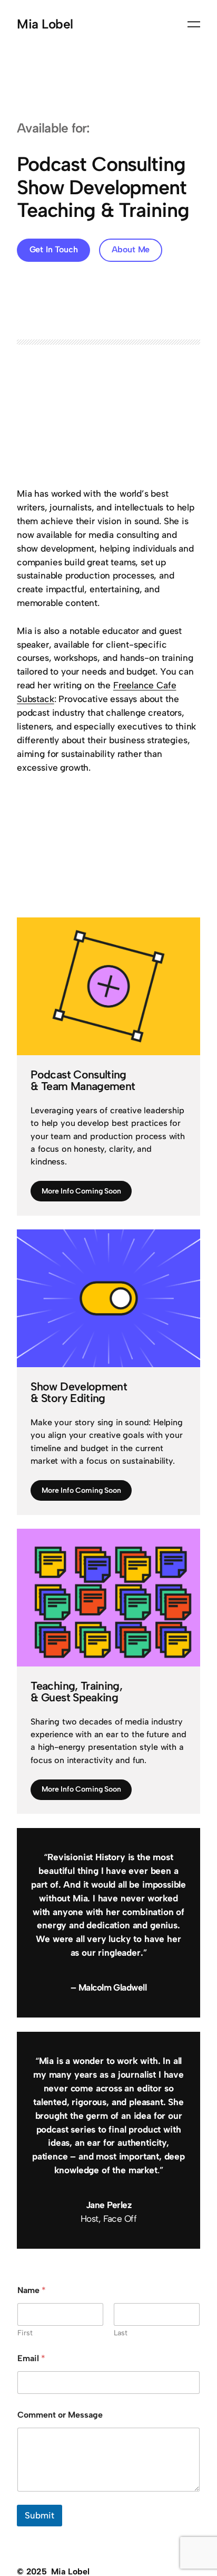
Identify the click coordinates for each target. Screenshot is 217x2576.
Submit (40, 2515)
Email (31, 2358)
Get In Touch (54, 249)
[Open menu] (194, 24)
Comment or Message (60, 2415)
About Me (131, 249)
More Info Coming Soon (81, 1191)
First (25, 2333)
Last (121, 2333)
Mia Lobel (45, 24)
